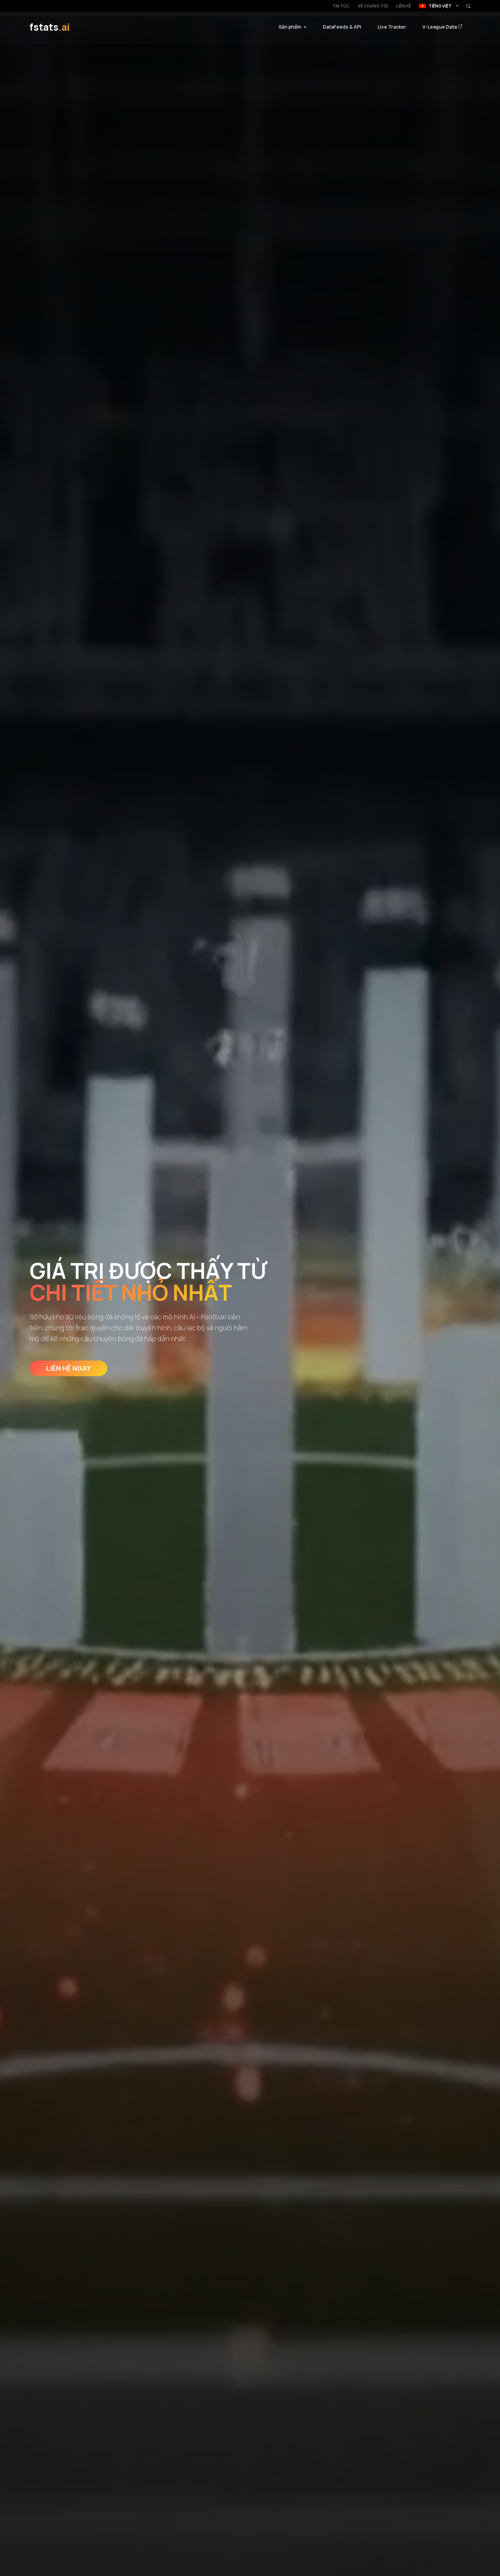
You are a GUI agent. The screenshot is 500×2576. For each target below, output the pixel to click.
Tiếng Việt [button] (440, 6)
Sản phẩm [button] (290, 27)
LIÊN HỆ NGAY (68, 1368)
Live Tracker (392, 27)
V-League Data (440, 27)
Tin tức (341, 6)
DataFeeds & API (342, 27)
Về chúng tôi (373, 6)
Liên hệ (403, 6)
